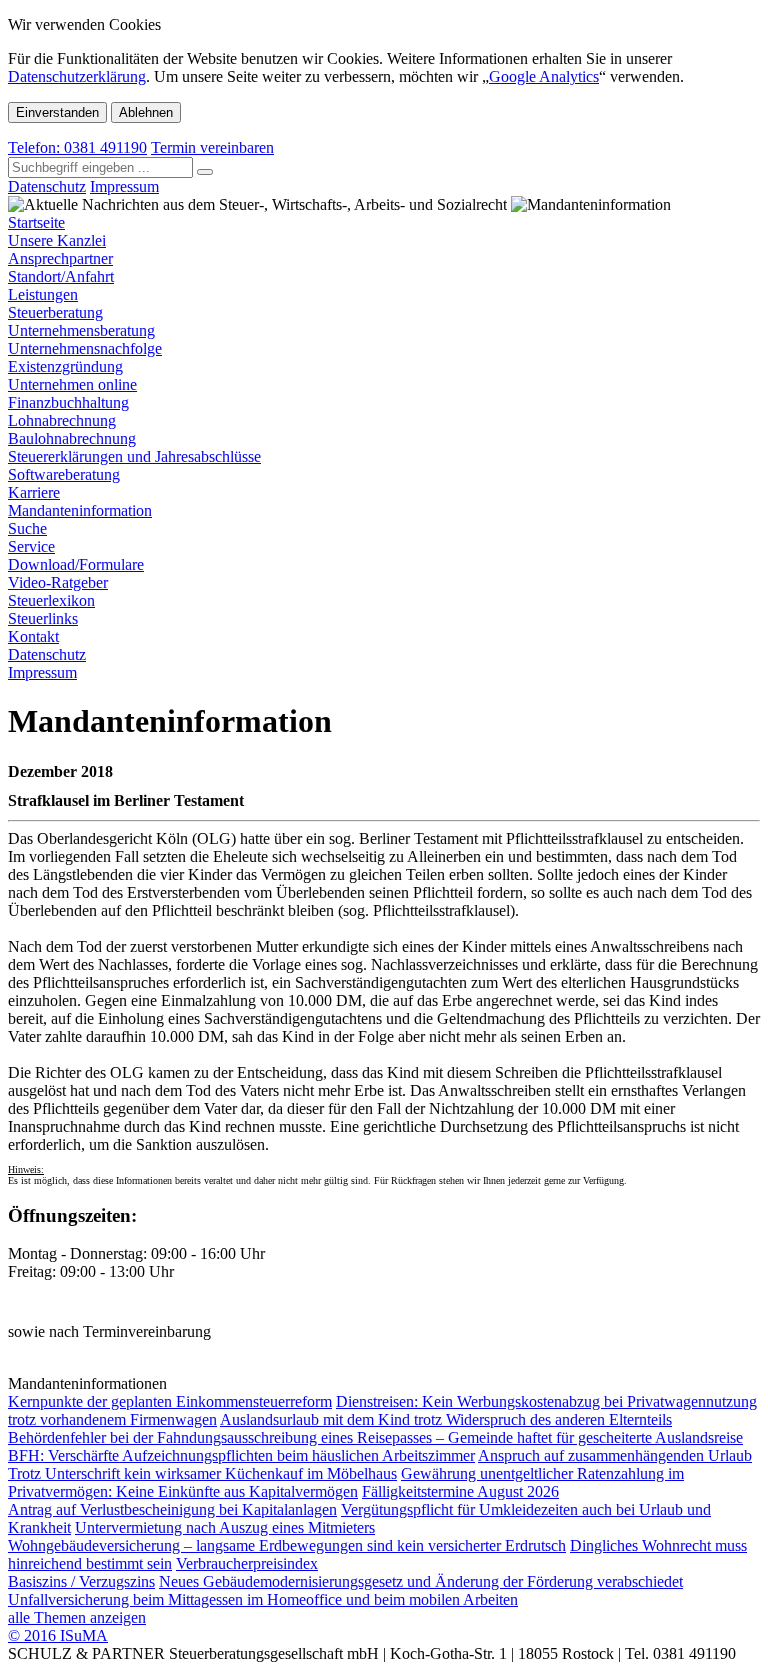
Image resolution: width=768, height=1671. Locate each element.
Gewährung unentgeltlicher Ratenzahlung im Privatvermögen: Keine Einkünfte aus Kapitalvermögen (346, 1482)
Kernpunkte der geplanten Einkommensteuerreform (170, 1401)
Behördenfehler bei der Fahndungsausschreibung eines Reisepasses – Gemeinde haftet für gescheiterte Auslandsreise (375, 1437)
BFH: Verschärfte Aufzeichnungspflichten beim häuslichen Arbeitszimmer (241, 1455)
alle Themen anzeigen (77, 1617)
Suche (27, 528)
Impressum (124, 186)
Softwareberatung (64, 474)
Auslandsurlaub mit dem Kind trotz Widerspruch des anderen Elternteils (446, 1419)
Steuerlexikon (51, 600)
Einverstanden (57, 112)
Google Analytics (544, 76)
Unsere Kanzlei (57, 240)
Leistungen (43, 294)
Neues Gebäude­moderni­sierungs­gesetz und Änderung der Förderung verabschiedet (421, 1581)
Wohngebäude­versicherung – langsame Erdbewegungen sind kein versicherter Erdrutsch (287, 1545)
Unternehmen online (72, 384)
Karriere (34, 492)
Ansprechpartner (60, 258)
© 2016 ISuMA (58, 1635)
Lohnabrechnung (62, 420)
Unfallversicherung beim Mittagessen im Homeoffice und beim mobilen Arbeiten (263, 1599)
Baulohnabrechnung (72, 438)
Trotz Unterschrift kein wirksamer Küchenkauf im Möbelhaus (202, 1473)
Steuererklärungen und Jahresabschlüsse (134, 456)
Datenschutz (47, 186)
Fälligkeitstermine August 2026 (460, 1491)
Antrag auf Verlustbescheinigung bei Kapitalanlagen (172, 1509)
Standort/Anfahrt (61, 276)
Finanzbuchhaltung (68, 402)
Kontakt (33, 636)
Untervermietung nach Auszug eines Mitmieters (225, 1527)
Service (31, 546)
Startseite (36, 222)
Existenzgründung (65, 366)
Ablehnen (146, 112)
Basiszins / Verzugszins (81, 1581)
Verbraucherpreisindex (247, 1563)
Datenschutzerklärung (77, 76)
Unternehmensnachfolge (85, 348)
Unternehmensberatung (81, 330)
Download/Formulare (76, 564)
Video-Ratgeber (58, 582)
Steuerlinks (43, 618)
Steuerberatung (55, 312)
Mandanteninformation (80, 510)
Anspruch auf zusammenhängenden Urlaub (615, 1455)
